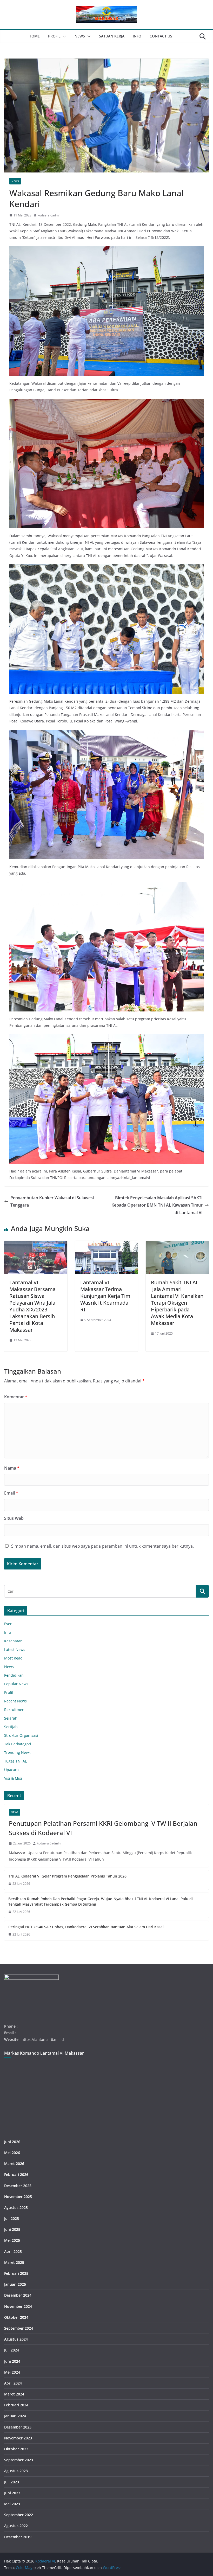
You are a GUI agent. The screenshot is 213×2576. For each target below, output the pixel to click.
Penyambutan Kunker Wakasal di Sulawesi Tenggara (52, 1202)
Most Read (13, 1658)
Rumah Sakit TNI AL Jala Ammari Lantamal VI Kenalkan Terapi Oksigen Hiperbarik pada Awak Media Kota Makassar (177, 1303)
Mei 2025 (12, 2240)
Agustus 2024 (16, 2339)
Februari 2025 (16, 2273)
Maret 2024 (14, 2394)
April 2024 (13, 2383)
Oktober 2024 (16, 2317)
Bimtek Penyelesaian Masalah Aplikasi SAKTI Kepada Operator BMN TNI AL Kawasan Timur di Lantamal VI (157, 1205)
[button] (63, 36)
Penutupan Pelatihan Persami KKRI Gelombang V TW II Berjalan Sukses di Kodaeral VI (103, 1828)
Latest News (15, 1649)
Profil (54, 36)
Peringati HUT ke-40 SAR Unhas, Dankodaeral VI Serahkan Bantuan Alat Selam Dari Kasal (86, 1927)
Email (11, 1493)
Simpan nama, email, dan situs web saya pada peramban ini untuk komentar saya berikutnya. (102, 1546)
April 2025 (13, 2251)
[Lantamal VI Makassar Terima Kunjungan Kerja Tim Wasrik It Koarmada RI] (107, 1245)
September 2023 (19, 2460)
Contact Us (161, 36)
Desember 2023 (18, 2427)
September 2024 (19, 2328)
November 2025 (18, 2197)
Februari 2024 (16, 2405)
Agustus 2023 (16, 2471)
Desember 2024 (18, 2295)
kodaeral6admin (49, 215)
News (80, 36)
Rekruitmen (14, 1710)
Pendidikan (14, 1675)
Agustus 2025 (16, 2207)
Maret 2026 (14, 2164)
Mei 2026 (12, 2153)
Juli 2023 (12, 2482)
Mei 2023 (12, 2504)
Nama (12, 1468)
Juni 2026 (12, 2142)
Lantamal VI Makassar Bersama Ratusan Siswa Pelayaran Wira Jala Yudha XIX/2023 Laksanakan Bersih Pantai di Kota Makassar (32, 1306)
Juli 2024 (12, 2350)
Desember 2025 (18, 2186)
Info (137, 36)
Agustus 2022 (16, 2526)
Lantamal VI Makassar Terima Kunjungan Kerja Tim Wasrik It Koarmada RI (105, 1296)
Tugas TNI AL (15, 1761)
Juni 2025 (12, 2229)
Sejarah (11, 1718)
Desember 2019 (18, 2537)
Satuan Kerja (112, 36)
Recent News (15, 1701)
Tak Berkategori (18, 1744)
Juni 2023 (12, 2493)
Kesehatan (13, 1641)
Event (9, 1624)
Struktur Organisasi (21, 1735)
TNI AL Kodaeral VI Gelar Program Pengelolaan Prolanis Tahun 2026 (67, 1876)
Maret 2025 (14, 2262)
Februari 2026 (16, 2174)
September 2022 (19, 2515)
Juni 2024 (12, 2361)
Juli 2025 (12, 2218)
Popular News (16, 1684)
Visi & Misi (13, 1778)
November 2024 (18, 2306)
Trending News (17, 1752)
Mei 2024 (12, 2372)
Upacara (11, 1770)
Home (34, 36)
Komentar (16, 1397)
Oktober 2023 (16, 2449)
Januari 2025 (15, 2284)
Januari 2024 (15, 2416)
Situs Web (14, 1518)
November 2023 (18, 2438)
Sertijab (11, 1727)
